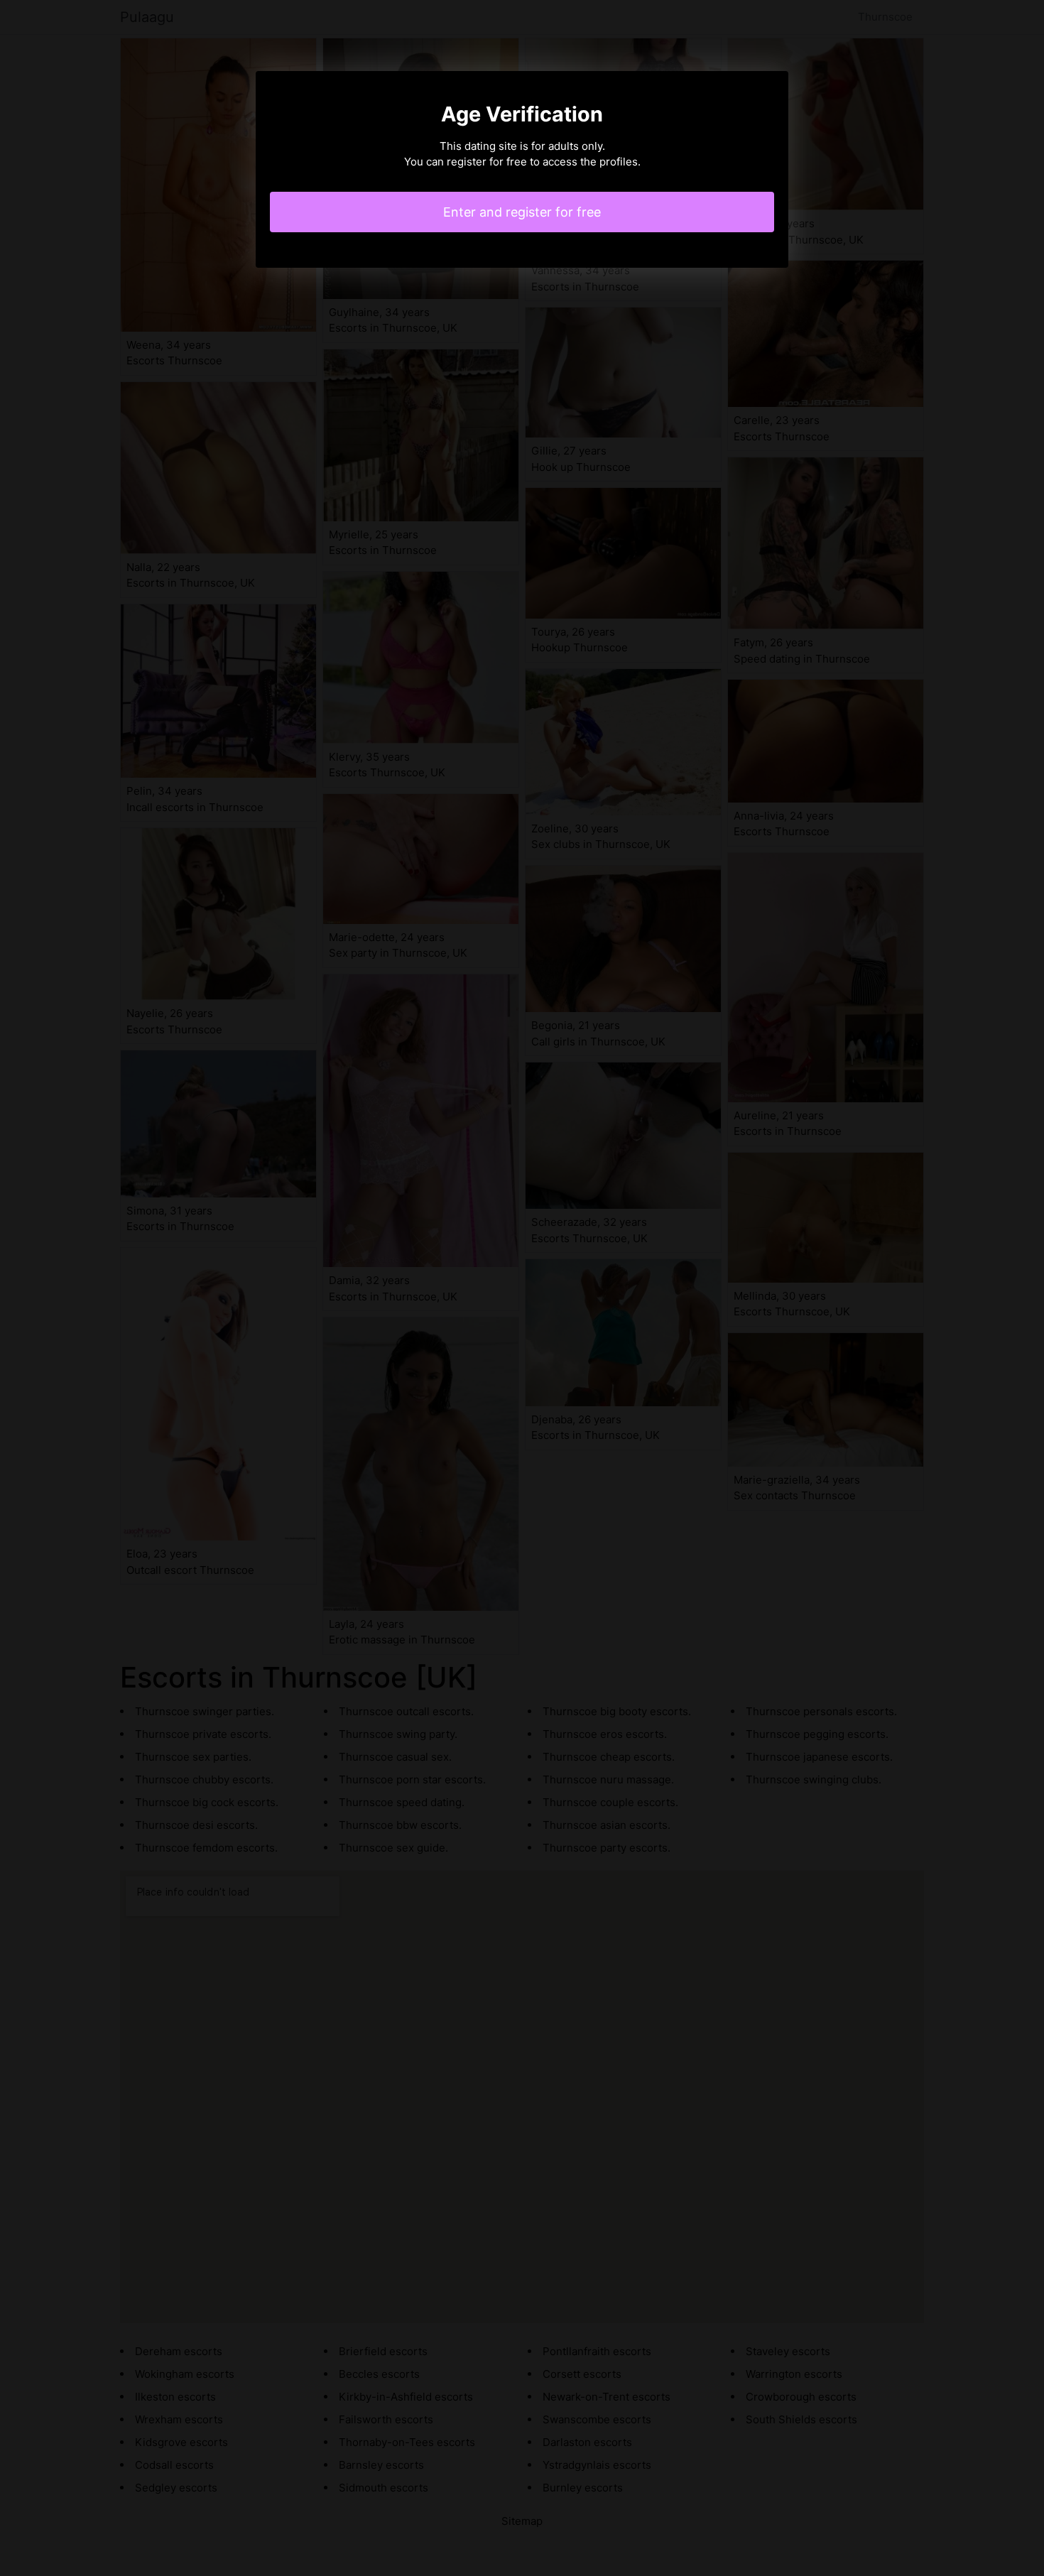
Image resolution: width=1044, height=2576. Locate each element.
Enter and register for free (522, 212)
